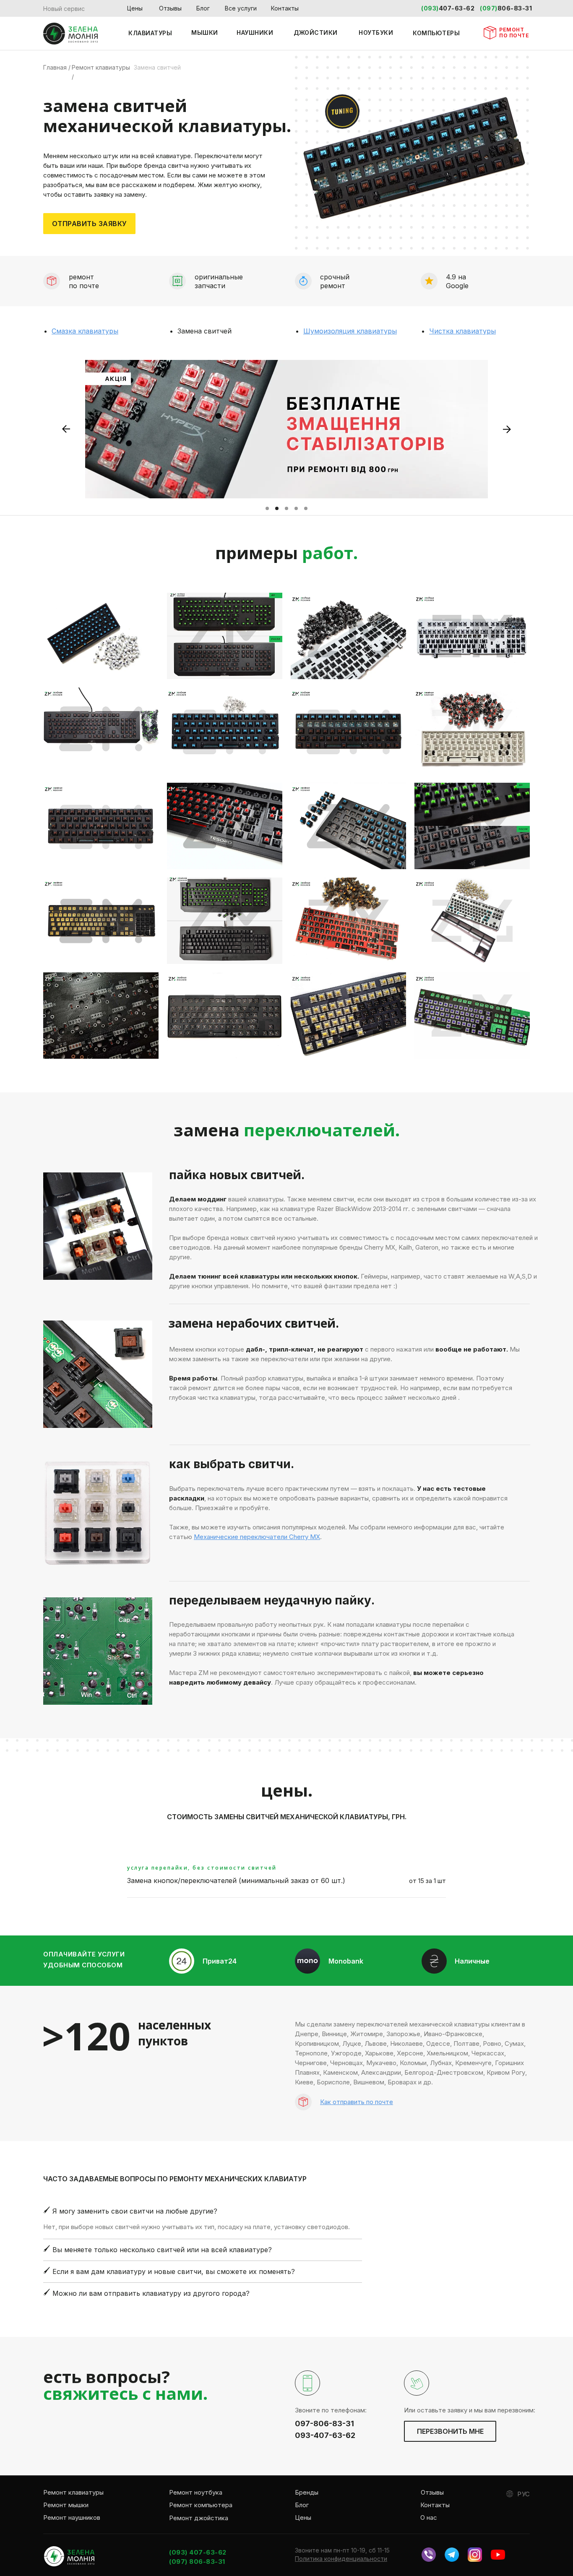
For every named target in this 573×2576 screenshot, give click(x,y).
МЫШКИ (205, 33)
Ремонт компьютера (201, 2505)
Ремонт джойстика (199, 2518)
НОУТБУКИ (376, 33)
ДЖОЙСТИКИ (316, 33)
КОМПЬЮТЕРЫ (436, 33)
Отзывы (170, 8)
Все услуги (241, 8)
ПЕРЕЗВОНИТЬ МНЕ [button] (450, 2431)
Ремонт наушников (72, 2517)
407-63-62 (457, 8)
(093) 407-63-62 (198, 2552)
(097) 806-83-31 (197, 2562)
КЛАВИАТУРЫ (150, 33)
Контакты (285, 8)
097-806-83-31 (324, 2424)
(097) (489, 8)
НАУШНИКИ (255, 33)
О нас (429, 2517)
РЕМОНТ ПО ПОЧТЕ (514, 33)
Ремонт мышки (66, 2505)
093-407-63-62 (325, 2435)
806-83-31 (515, 8)
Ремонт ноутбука (196, 2492)
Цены (135, 8)
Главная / (57, 67)
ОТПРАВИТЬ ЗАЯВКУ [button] (90, 224)
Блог (203, 8)
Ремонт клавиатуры (73, 2492)
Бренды (307, 2492)
